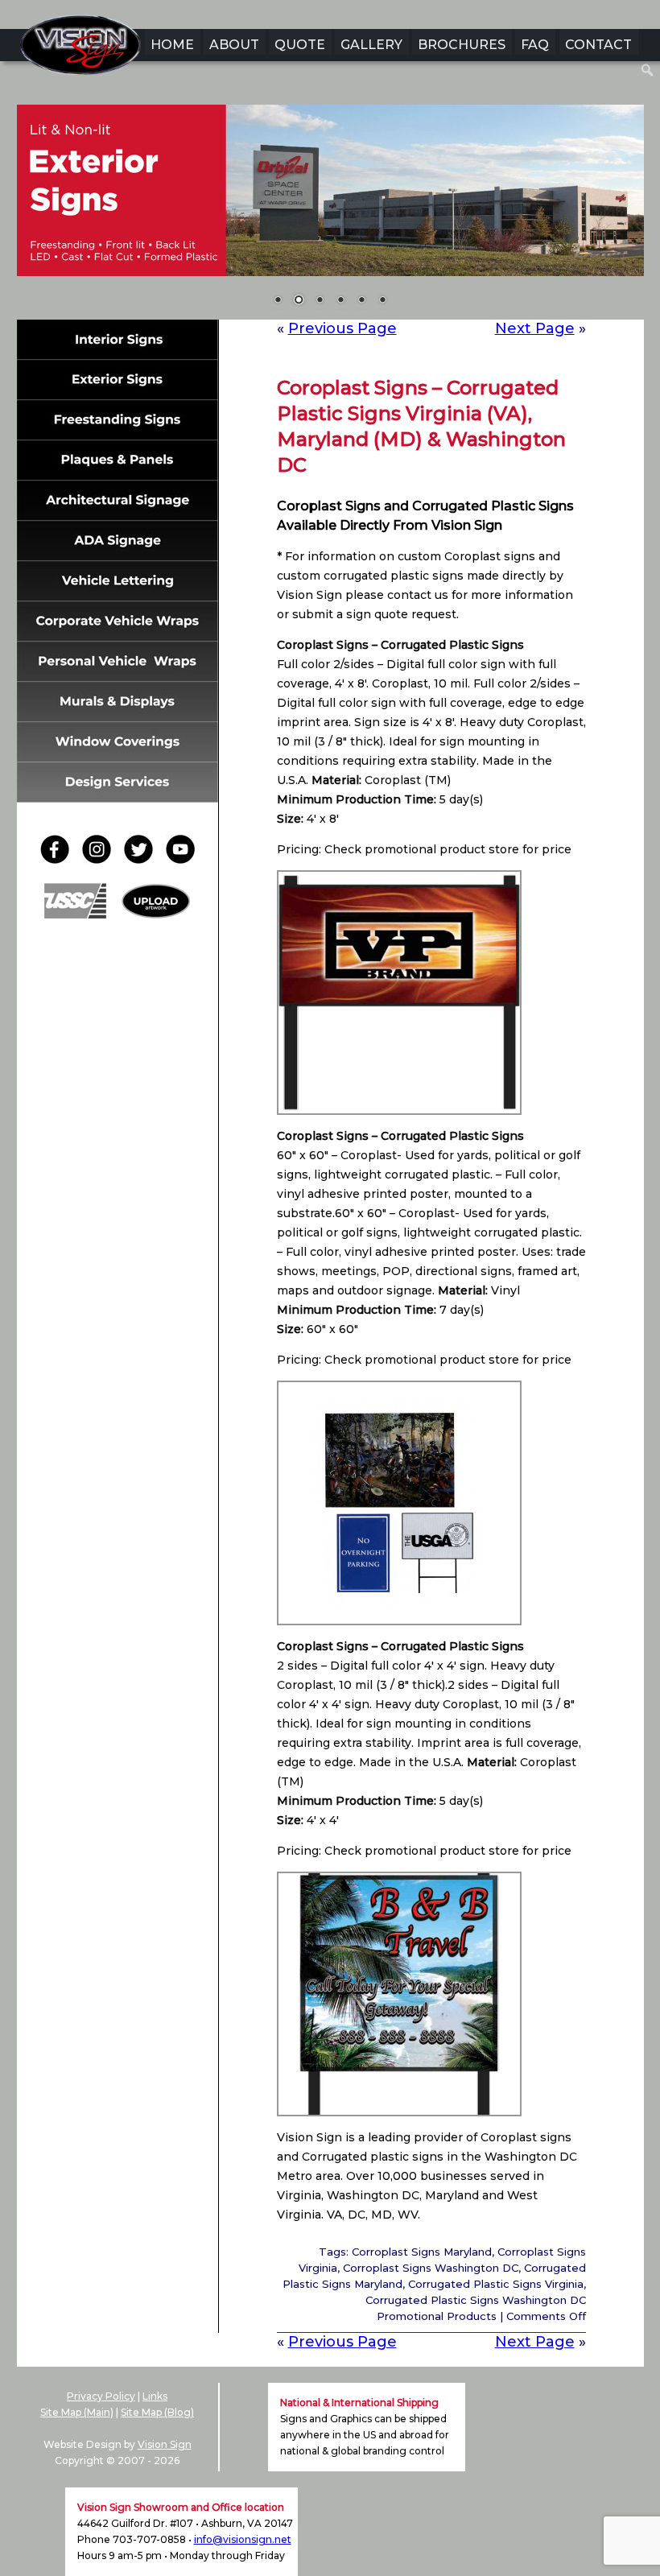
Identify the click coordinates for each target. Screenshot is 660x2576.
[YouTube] (180, 859)
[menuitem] (648, 70)
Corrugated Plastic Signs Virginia (496, 2284)
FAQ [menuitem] (535, 45)
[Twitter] (143, 859)
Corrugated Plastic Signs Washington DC (476, 2300)
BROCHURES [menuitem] (462, 45)
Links (155, 2396)
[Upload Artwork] (156, 914)
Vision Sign (165, 2444)
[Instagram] (101, 859)
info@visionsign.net (243, 2539)
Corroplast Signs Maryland (422, 2252)
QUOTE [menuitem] (300, 45)
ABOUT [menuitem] (234, 45)
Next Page (535, 328)
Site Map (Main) (77, 2412)
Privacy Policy (101, 2396)
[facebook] (60, 859)
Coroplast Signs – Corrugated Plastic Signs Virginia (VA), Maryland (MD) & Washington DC (421, 426)
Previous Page (342, 328)
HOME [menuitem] (172, 45)
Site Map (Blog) (157, 2412)
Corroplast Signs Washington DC (431, 2268)
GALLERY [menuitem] (371, 45)
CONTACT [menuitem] (598, 45)
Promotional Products (437, 2316)
